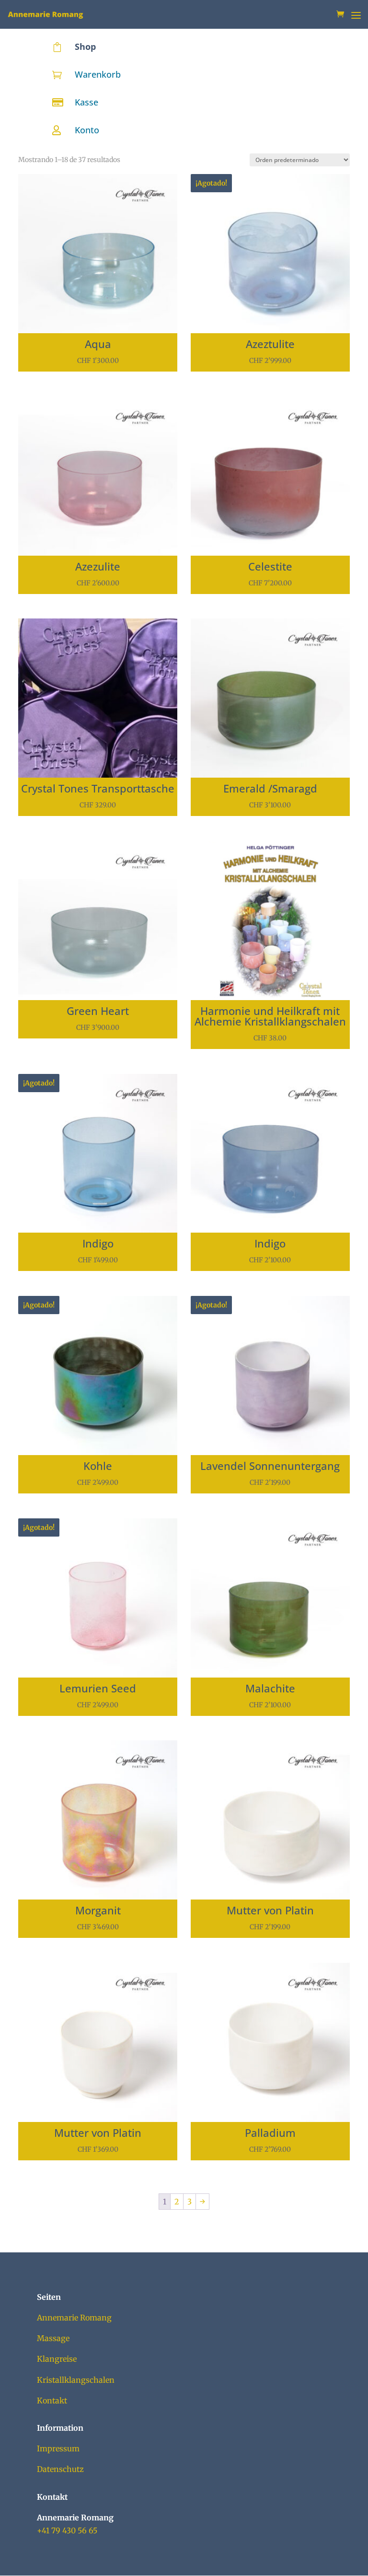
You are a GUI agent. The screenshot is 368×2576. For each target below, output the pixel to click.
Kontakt (52, 2401)
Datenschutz (60, 2469)
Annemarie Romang (74, 2318)
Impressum (58, 2448)
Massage (53, 2338)
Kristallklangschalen (76, 2380)
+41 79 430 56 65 (67, 2530)
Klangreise (57, 2359)
